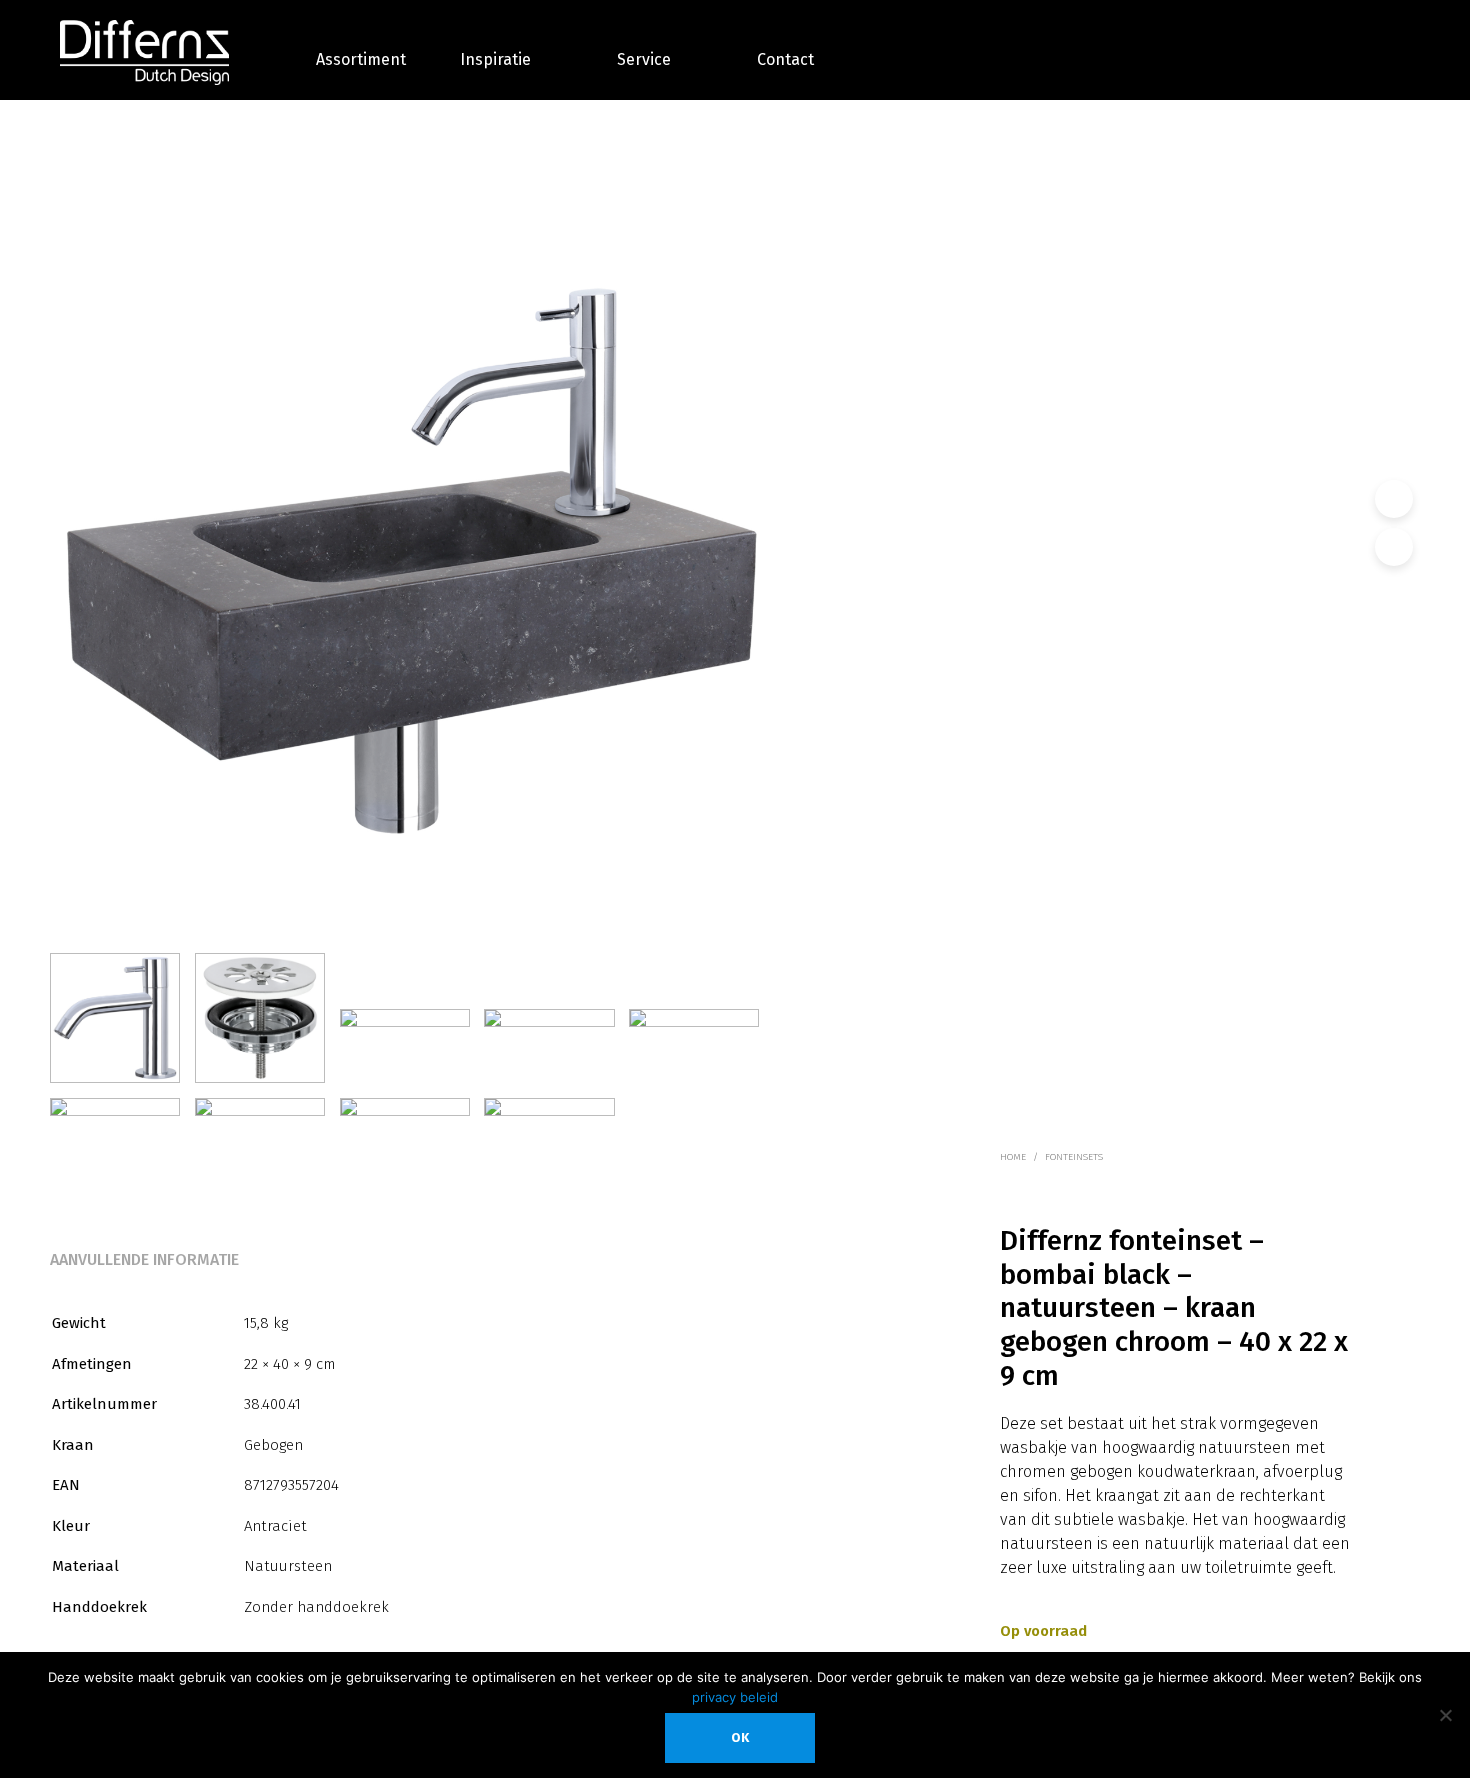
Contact (785, 59)
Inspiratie (495, 59)
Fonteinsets (1074, 1157)
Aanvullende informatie (144, 1259)
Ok (740, 1737)
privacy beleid (735, 1697)
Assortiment (361, 59)
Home (1013, 1157)
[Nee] (1445, 1715)
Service (644, 59)
